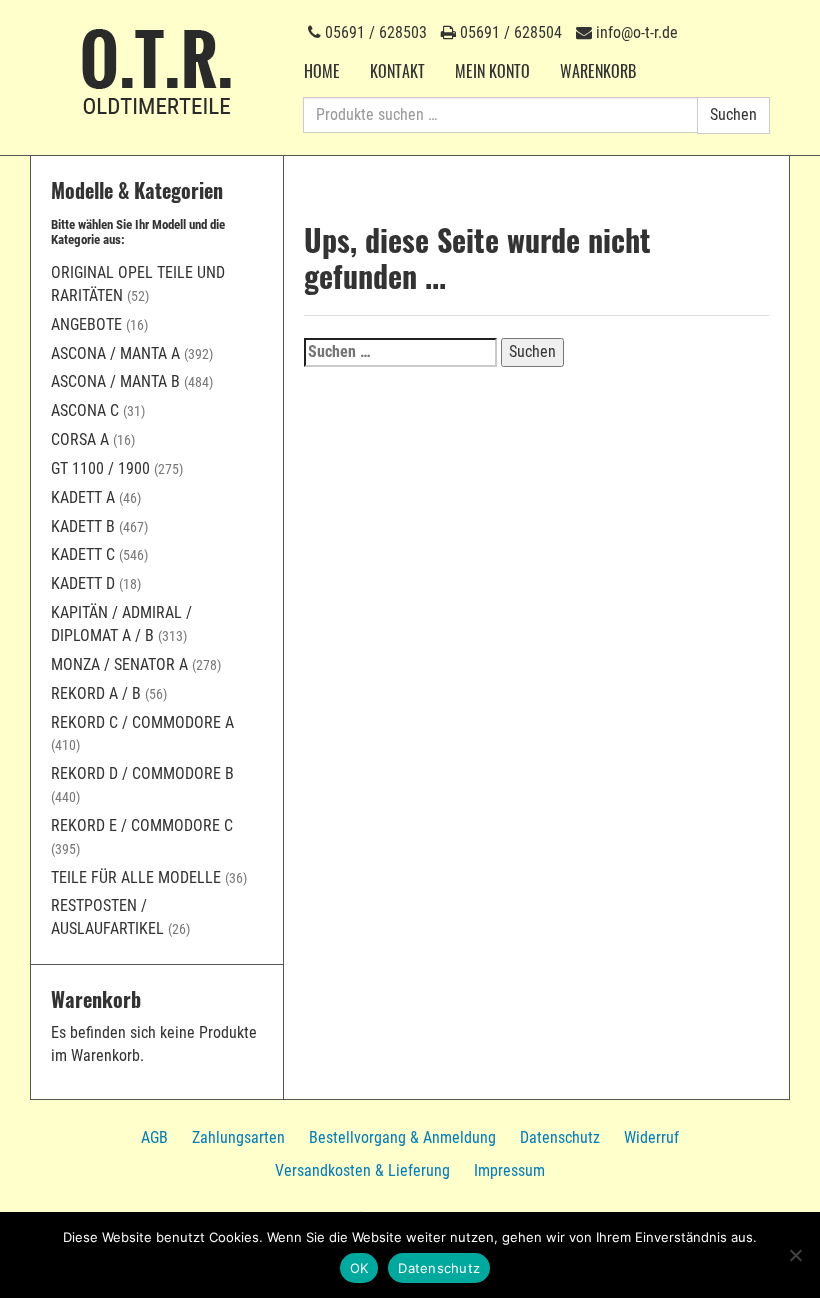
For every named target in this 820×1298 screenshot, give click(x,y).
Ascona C (85, 410)
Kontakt (397, 71)
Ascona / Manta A (115, 353)
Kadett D (83, 583)
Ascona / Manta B (115, 381)
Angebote (86, 324)
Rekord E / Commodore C (142, 825)
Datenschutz (560, 1137)
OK (359, 1268)
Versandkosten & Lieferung (362, 1170)
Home (322, 71)
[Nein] (795, 1255)
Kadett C (83, 554)
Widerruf (651, 1137)
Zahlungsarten (238, 1137)
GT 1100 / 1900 (100, 468)
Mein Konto (492, 71)
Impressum (509, 1170)
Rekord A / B (96, 693)
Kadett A (83, 497)
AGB (154, 1137)
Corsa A (80, 439)
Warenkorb (598, 71)
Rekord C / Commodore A (142, 722)
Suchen (733, 114)
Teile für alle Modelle (136, 877)
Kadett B (83, 526)
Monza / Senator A (119, 664)
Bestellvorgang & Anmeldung (402, 1137)
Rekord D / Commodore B (142, 773)
